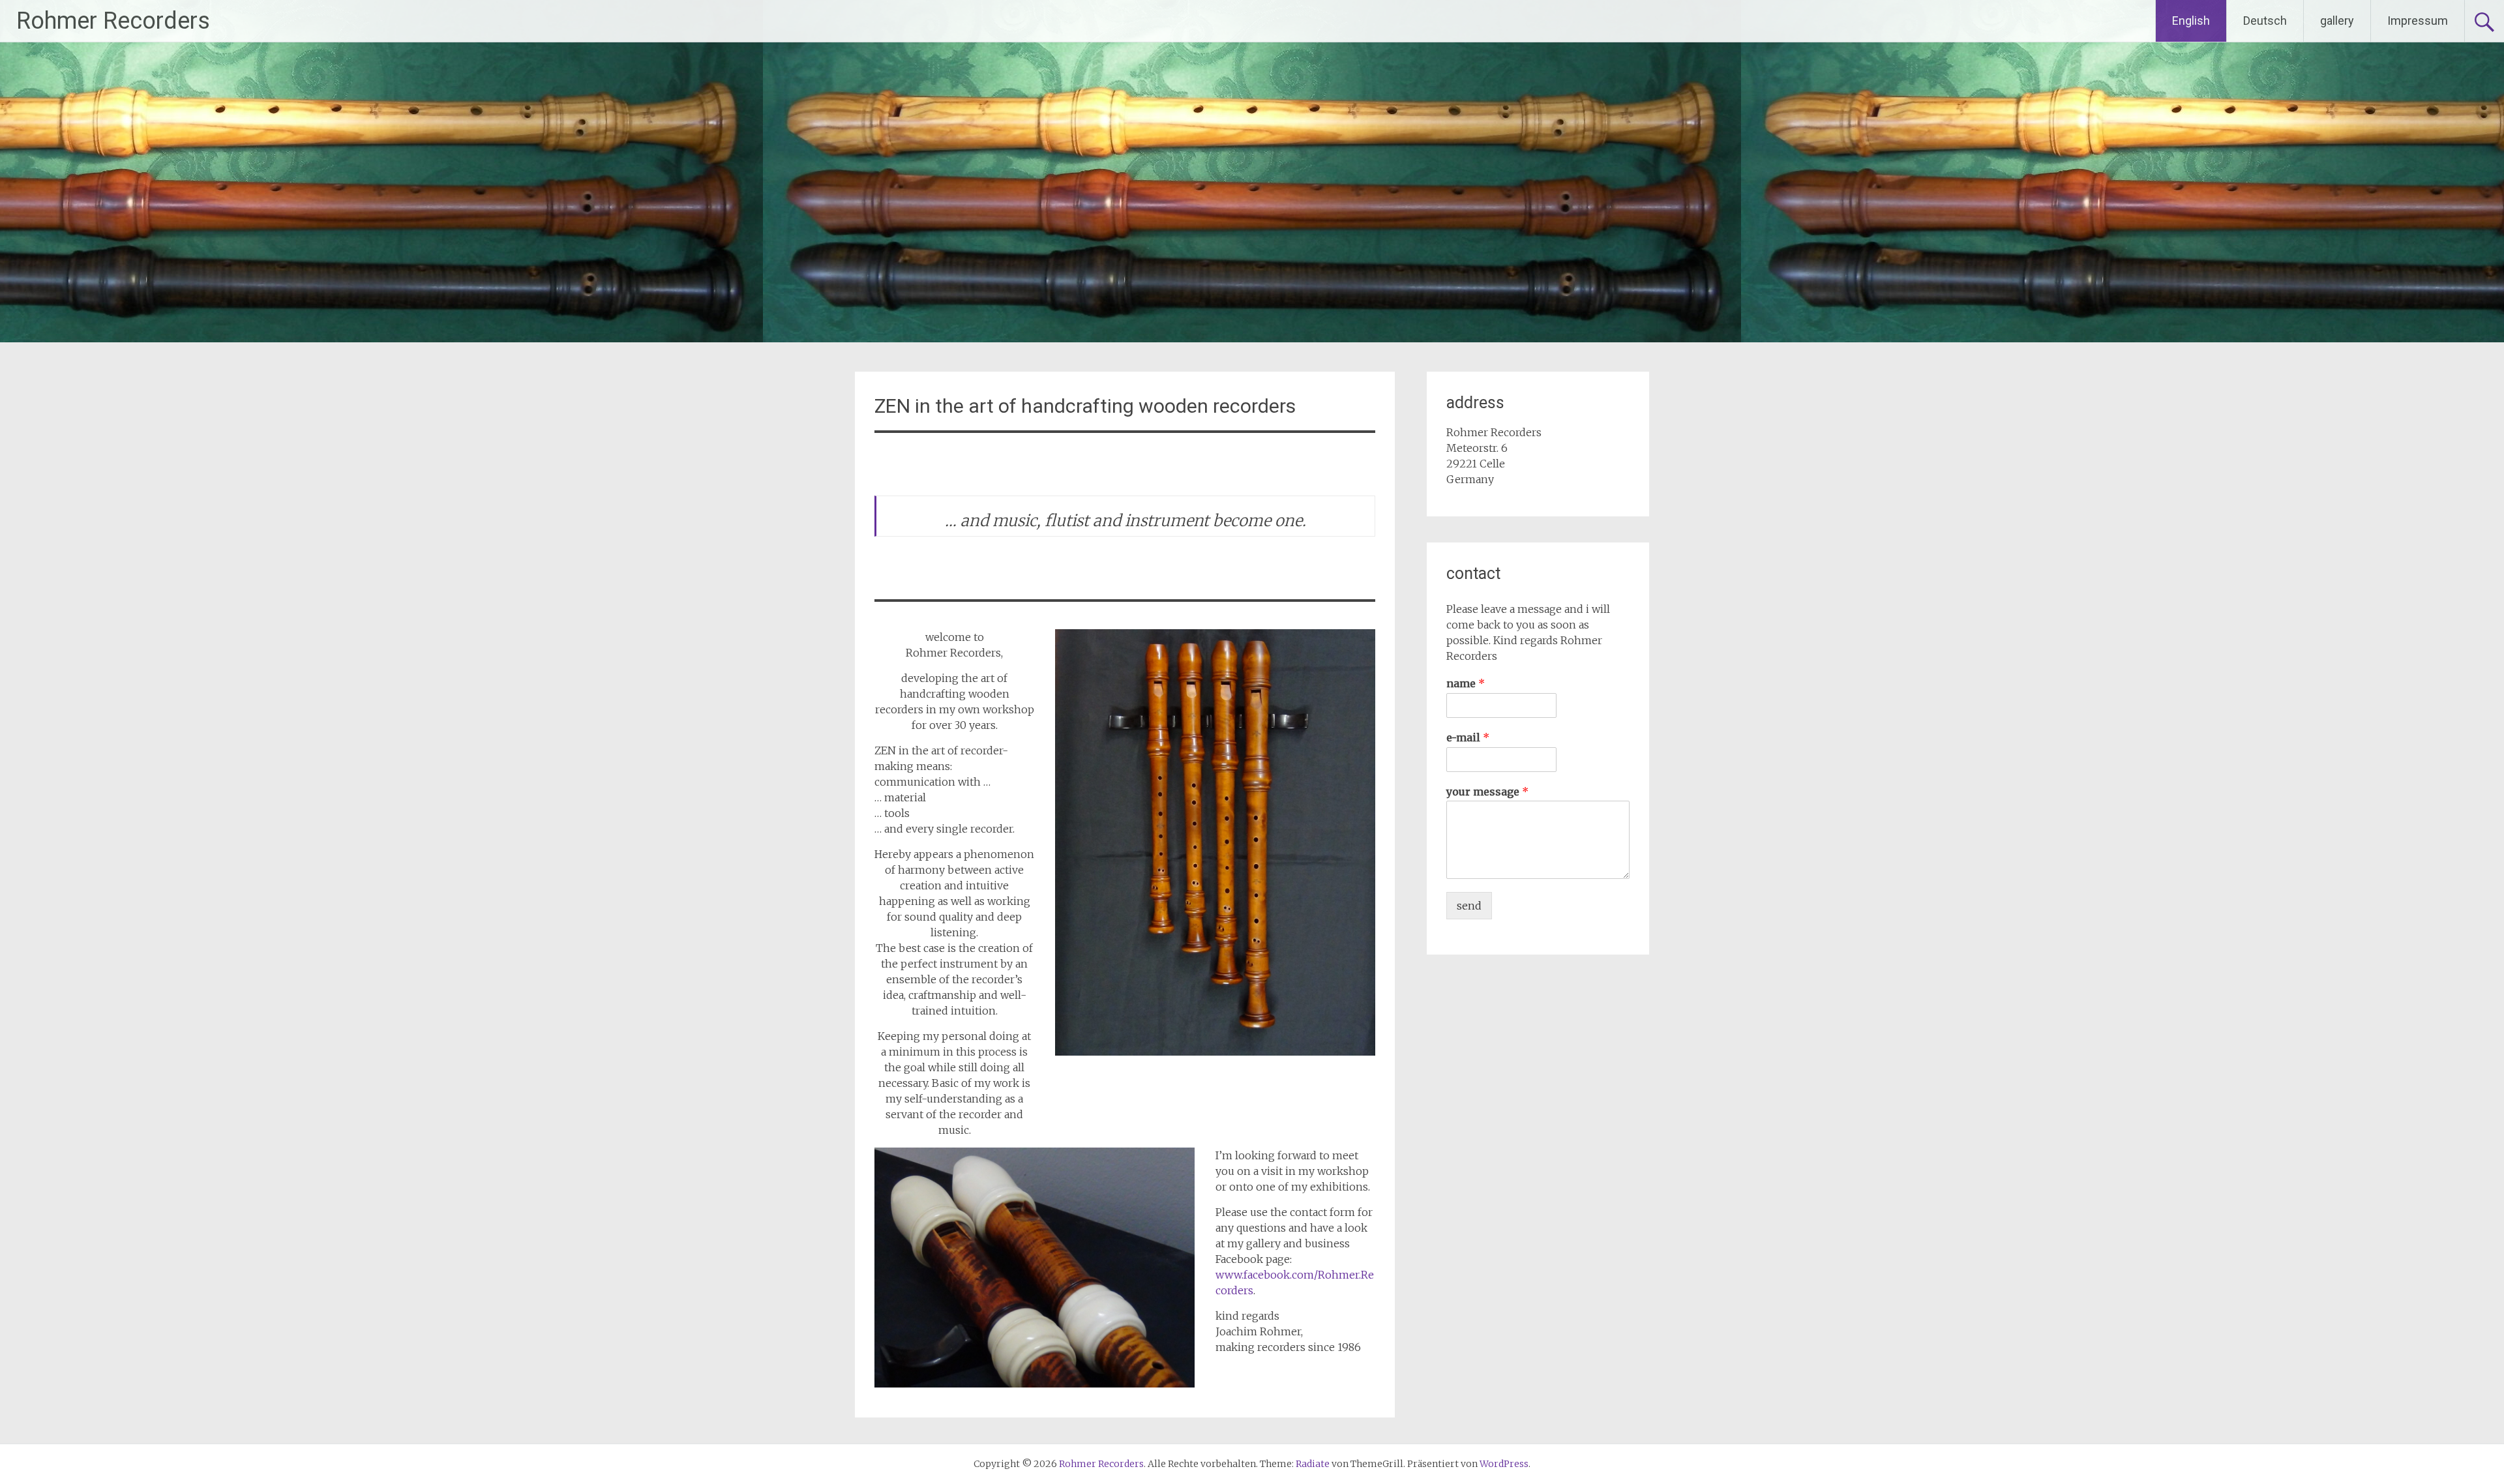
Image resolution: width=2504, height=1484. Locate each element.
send (1469, 906)
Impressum (2418, 21)
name (1466, 683)
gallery (2337, 21)
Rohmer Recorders (113, 21)
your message (1487, 792)
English (2191, 21)
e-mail (1468, 737)
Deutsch (2265, 21)
